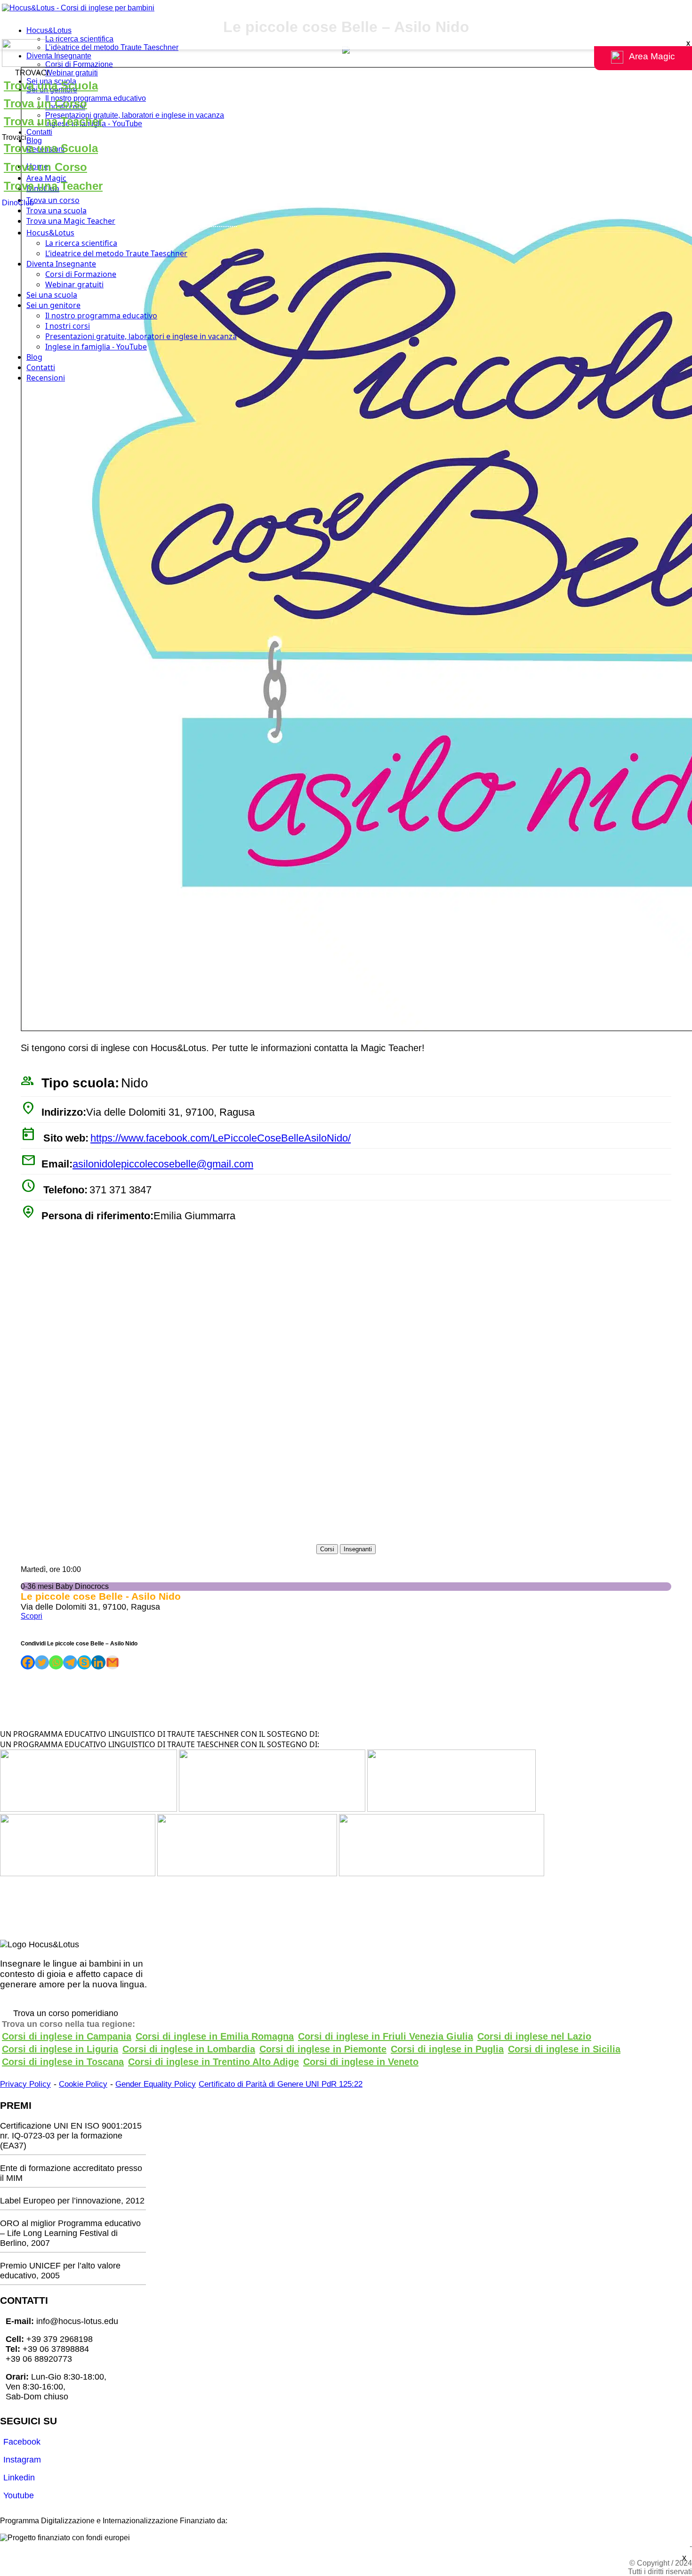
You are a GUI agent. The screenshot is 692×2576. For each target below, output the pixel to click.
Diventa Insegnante (59, 56)
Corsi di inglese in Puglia (447, 2049)
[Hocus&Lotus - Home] (78, 8)
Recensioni (46, 378)
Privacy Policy (25, 2084)
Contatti (39, 132)
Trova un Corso (45, 103)
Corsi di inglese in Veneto (361, 2062)
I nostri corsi (68, 326)
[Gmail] (113, 1662)
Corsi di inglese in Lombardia (189, 2049)
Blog (34, 141)
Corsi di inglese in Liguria (60, 2049)
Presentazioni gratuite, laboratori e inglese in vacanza (135, 115)
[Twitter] (42, 1662)
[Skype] (84, 1662)
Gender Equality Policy (156, 2084)
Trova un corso (53, 200)
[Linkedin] (98, 1662)
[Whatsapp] (56, 1662)
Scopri (32, 1616)
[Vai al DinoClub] (346, 54)
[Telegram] (70, 1662)
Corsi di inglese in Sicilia (564, 2049)
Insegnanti (358, 1549)
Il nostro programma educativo (96, 98)
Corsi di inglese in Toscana (63, 2062)
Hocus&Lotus (49, 30)
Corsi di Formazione (79, 64)
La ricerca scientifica (79, 39)
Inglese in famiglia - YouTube (96, 347)
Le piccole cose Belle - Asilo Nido (101, 1596)
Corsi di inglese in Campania (67, 2036)
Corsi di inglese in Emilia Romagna (215, 2036)
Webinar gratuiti (72, 73)
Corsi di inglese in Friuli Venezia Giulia (386, 2036)
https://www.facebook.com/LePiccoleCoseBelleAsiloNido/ (221, 1138)
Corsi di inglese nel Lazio (534, 2036)
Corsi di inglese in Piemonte (323, 2049)
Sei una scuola (52, 295)
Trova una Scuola (51, 85)
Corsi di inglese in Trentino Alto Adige (213, 2062)
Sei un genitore (53, 305)
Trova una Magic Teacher (71, 221)
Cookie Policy (83, 2084)
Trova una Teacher (53, 121)
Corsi (327, 1549)
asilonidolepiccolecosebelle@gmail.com (163, 1164)
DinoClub (18, 203)
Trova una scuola (56, 211)
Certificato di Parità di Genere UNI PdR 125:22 (281, 2084)
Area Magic (46, 178)
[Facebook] (28, 1662)
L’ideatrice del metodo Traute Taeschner (112, 47)
